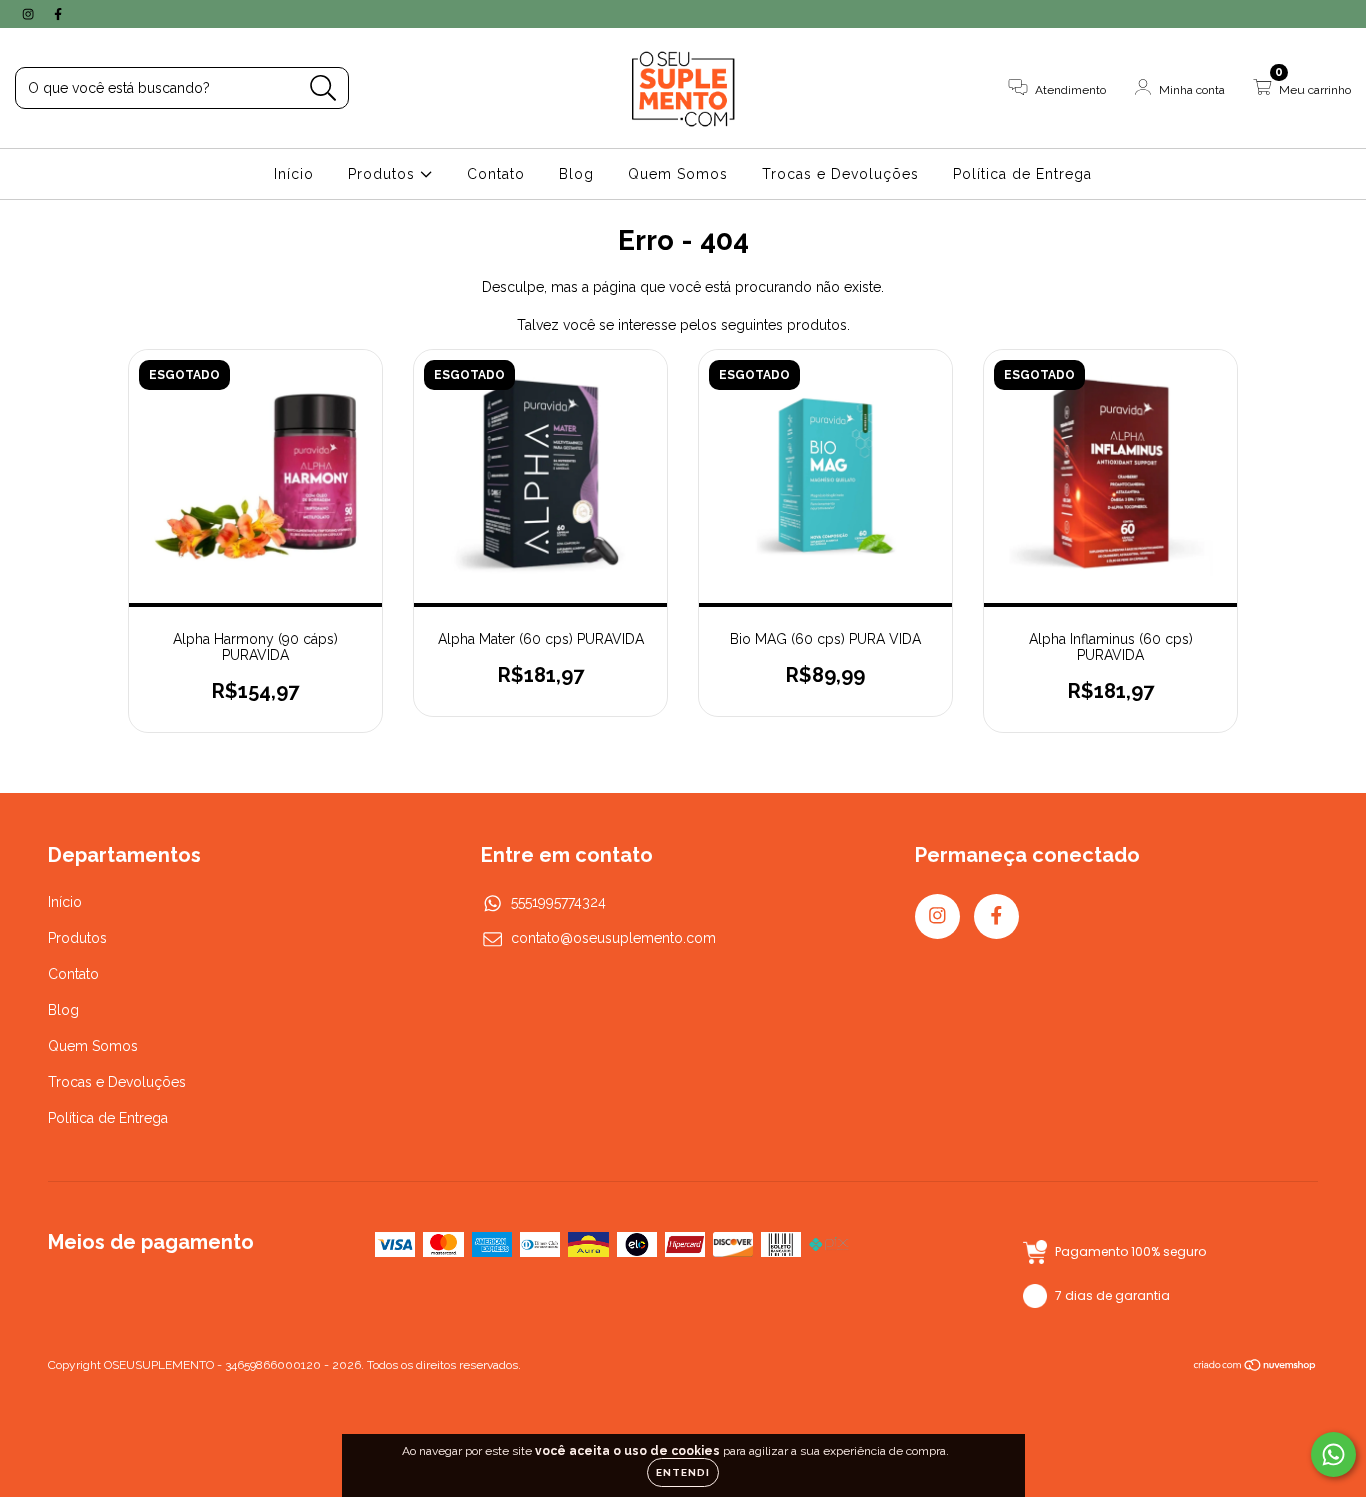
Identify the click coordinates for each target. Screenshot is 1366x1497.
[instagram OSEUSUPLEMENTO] (30, 14)
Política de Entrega (1022, 174)
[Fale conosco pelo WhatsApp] (1333, 1454)
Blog (576, 174)
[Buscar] (323, 88)
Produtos (384, 174)
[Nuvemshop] (1255, 1367)
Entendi (683, 1472)
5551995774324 (558, 902)
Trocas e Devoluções (840, 174)
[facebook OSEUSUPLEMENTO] (58, 14)
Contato (496, 174)
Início (294, 174)
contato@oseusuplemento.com (613, 938)
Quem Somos (678, 174)
